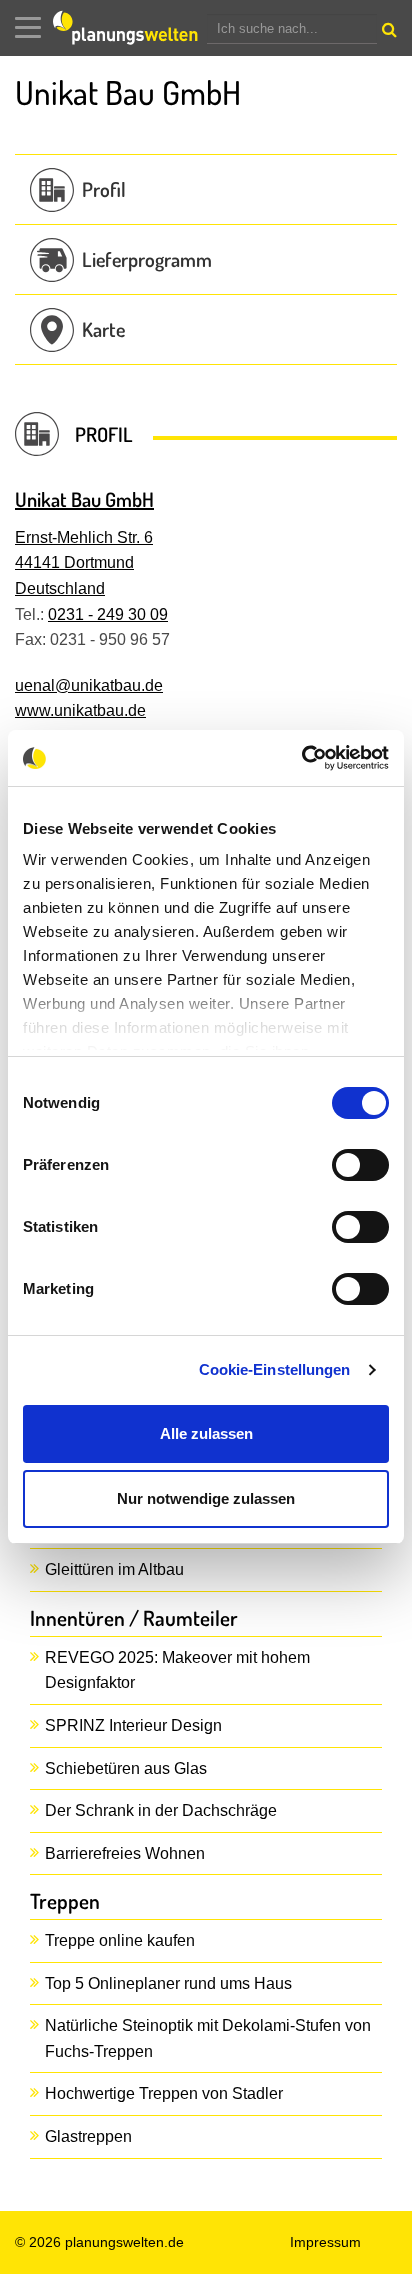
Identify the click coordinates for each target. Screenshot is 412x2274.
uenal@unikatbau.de (89, 685)
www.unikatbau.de (80, 710)
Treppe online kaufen (120, 1940)
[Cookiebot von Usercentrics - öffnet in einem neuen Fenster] (301, 758)
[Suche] (387, 34)
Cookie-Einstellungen (275, 1369)
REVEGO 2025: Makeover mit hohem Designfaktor (177, 1670)
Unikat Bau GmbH (84, 499)
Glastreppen (88, 2136)
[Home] (130, 28)
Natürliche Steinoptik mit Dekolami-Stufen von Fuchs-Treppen (208, 2038)
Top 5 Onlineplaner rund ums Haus (168, 1983)
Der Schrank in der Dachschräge (161, 1810)
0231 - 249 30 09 (108, 614)
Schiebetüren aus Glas (126, 1768)
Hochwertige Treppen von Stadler (164, 2093)
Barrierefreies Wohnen (125, 1853)
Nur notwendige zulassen (206, 1498)
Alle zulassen (206, 1433)
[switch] (360, 1165)
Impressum (325, 2242)
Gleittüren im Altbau (114, 1569)
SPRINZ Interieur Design (133, 1725)
